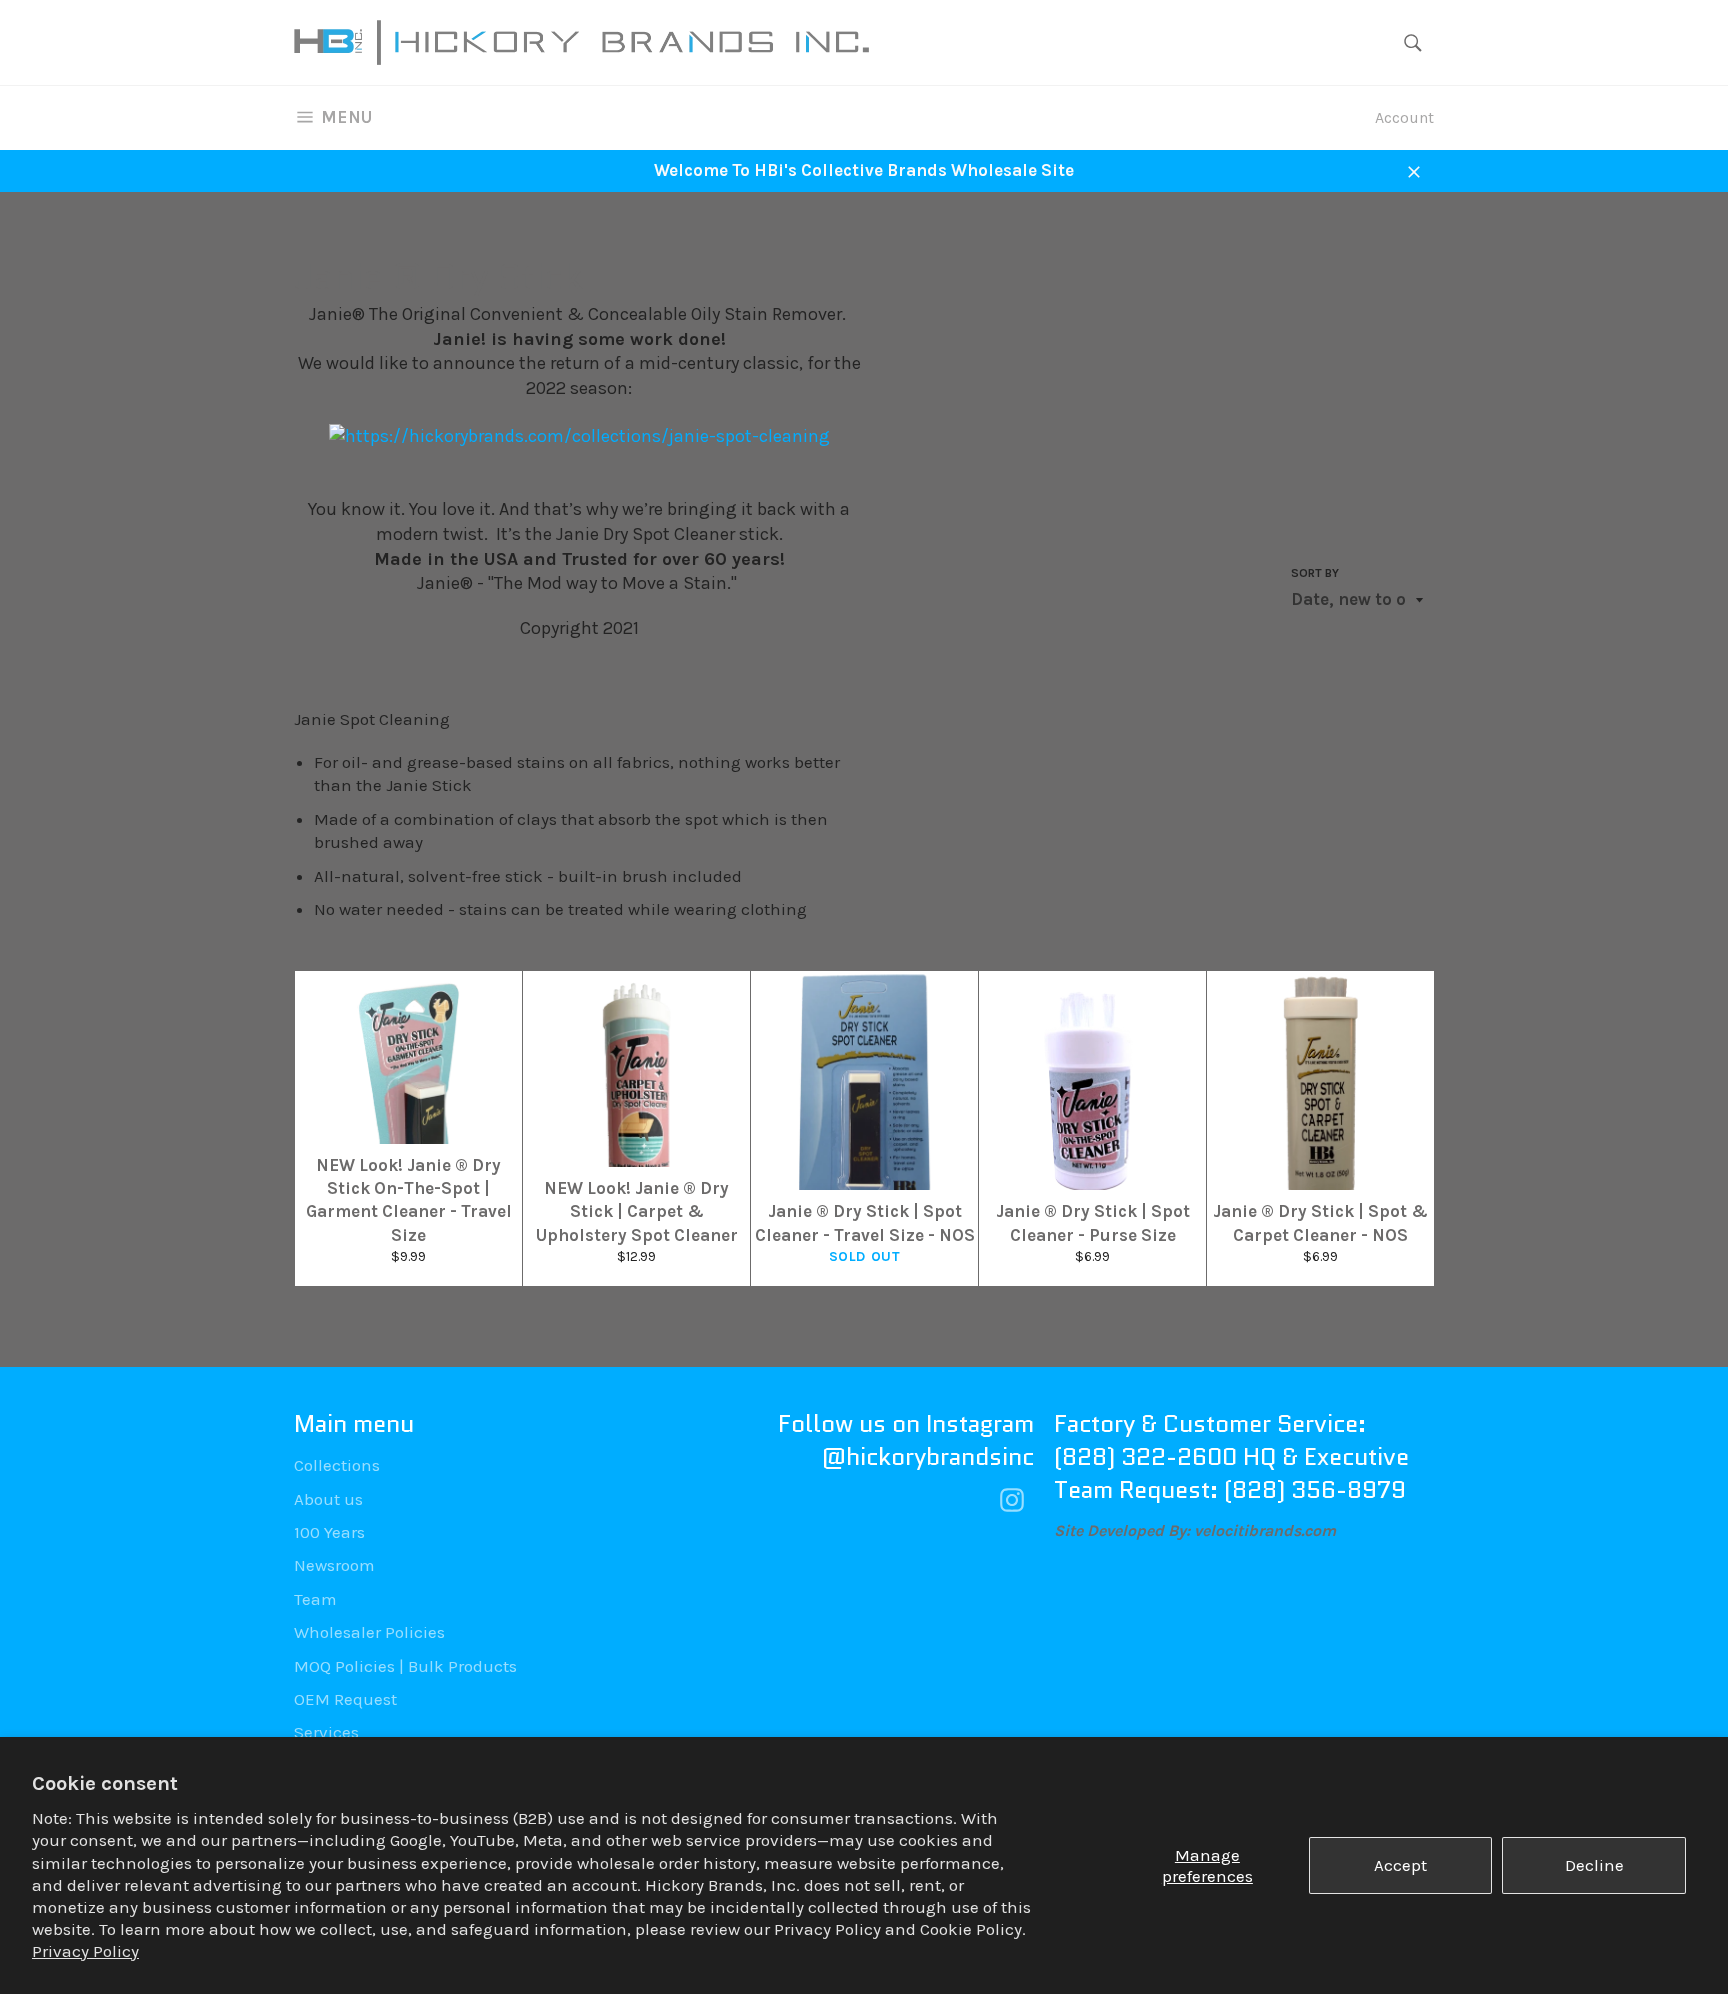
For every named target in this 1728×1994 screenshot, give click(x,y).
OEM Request (345, 1699)
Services (326, 1732)
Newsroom (334, 1565)
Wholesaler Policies (369, 1632)
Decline (1594, 1865)
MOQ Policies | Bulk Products (405, 1666)
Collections (337, 1465)
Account (1404, 117)
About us (328, 1499)
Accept (1400, 1865)
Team (315, 1599)
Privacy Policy (85, 1951)
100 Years (329, 1532)
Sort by (1315, 573)
